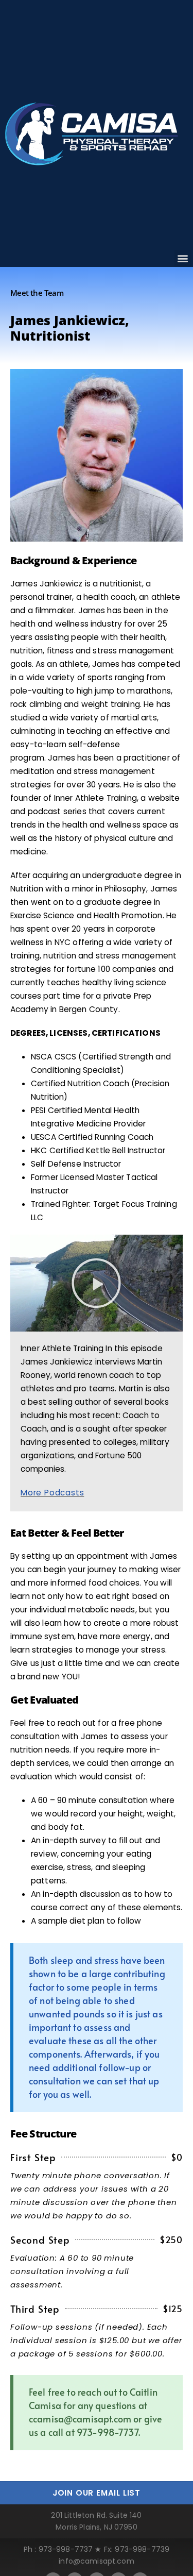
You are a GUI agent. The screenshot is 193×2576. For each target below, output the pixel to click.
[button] (183, 258)
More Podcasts (52, 1493)
